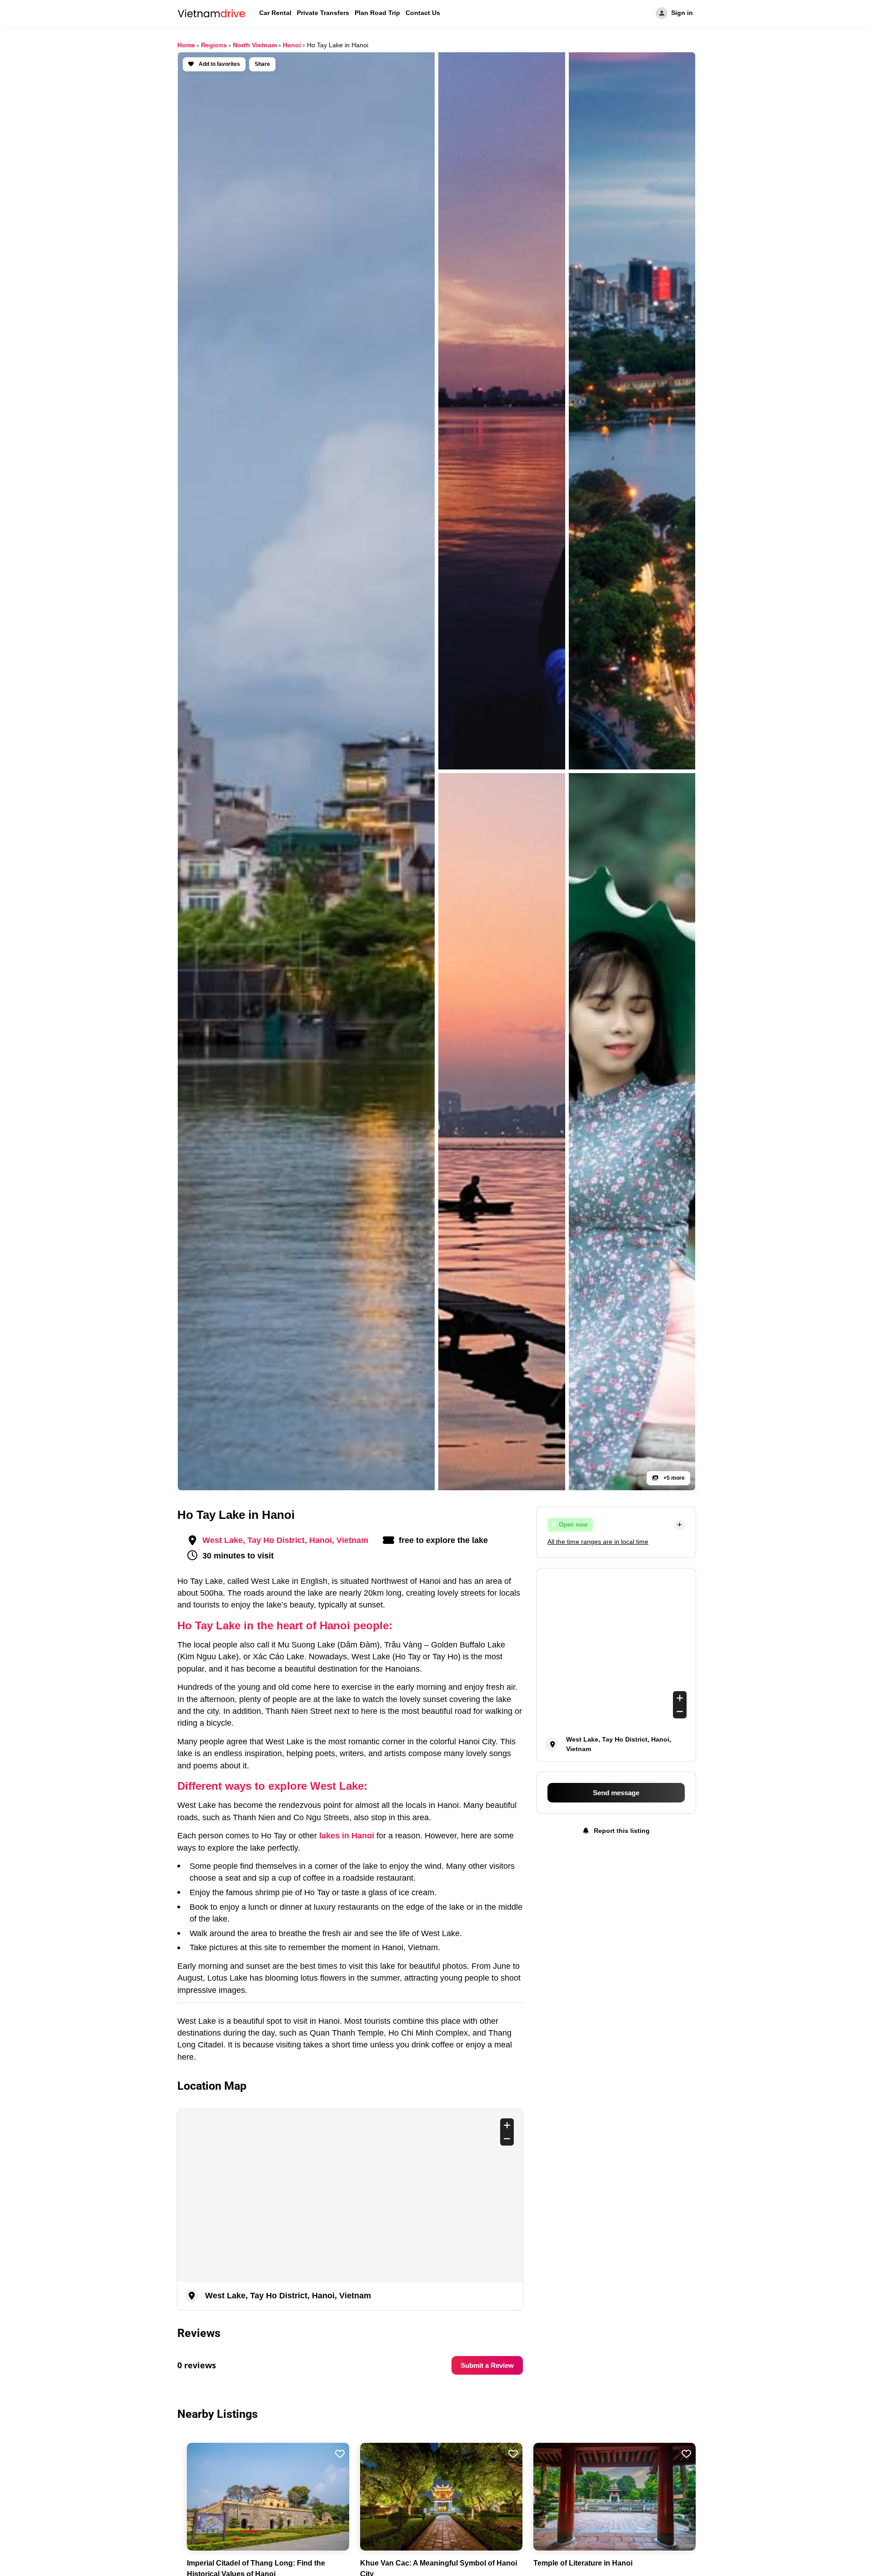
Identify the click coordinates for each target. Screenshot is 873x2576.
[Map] (350, 2196)
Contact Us (423, 13)
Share (262, 64)
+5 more (673, 1478)
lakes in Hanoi (347, 1836)
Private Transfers (323, 13)
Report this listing (621, 1831)
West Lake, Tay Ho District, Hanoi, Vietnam (285, 1540)
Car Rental (275, 13)
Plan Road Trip (377, 13)
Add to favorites (219, 64)
